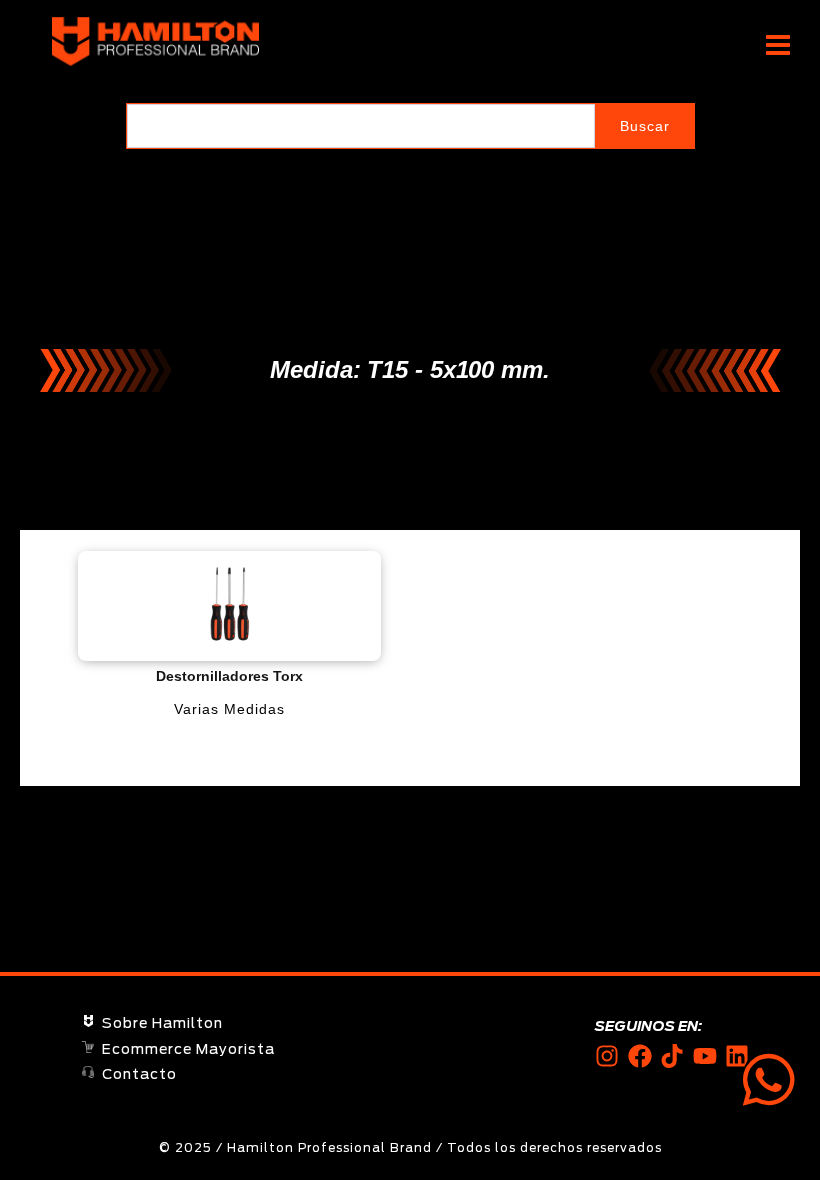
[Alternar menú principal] (777, 45)
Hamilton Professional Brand (366, 42)
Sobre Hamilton (162, 1024)
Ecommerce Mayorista (188, 1050)
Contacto (139, 1075)
